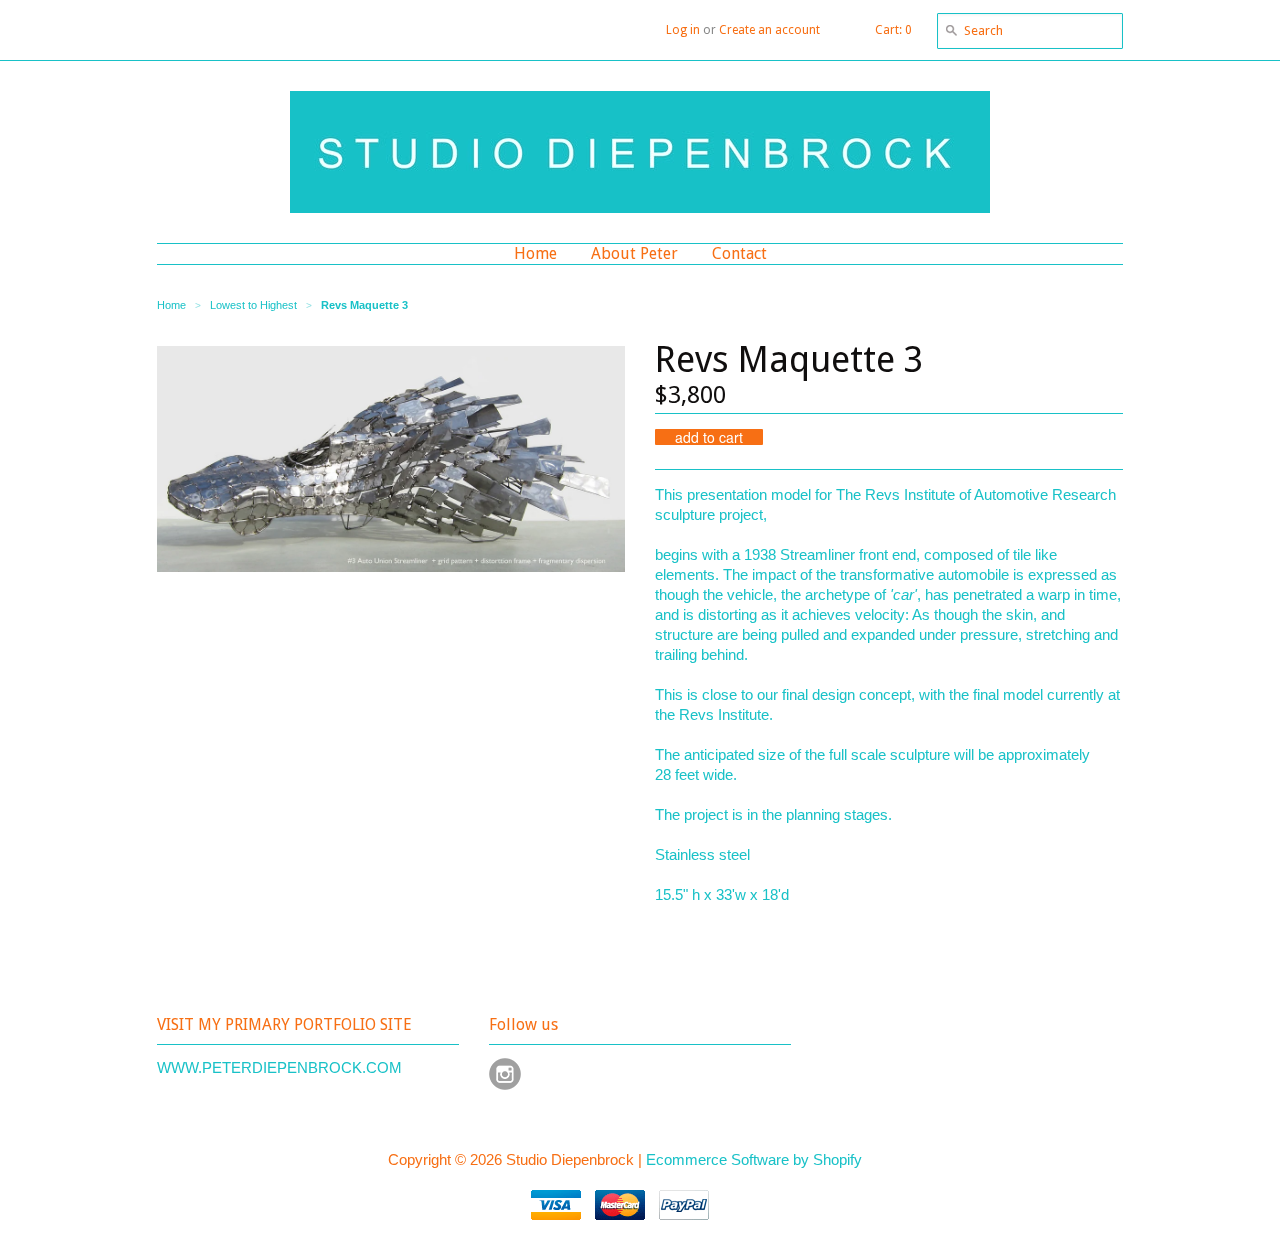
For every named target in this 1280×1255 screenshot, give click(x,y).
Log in (683, 30)
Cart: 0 (893, 30)
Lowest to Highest (253, 305)
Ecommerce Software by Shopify (754, 1159)
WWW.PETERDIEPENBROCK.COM (279, 1067)
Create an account (769, 30)
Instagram (505, 1074)
